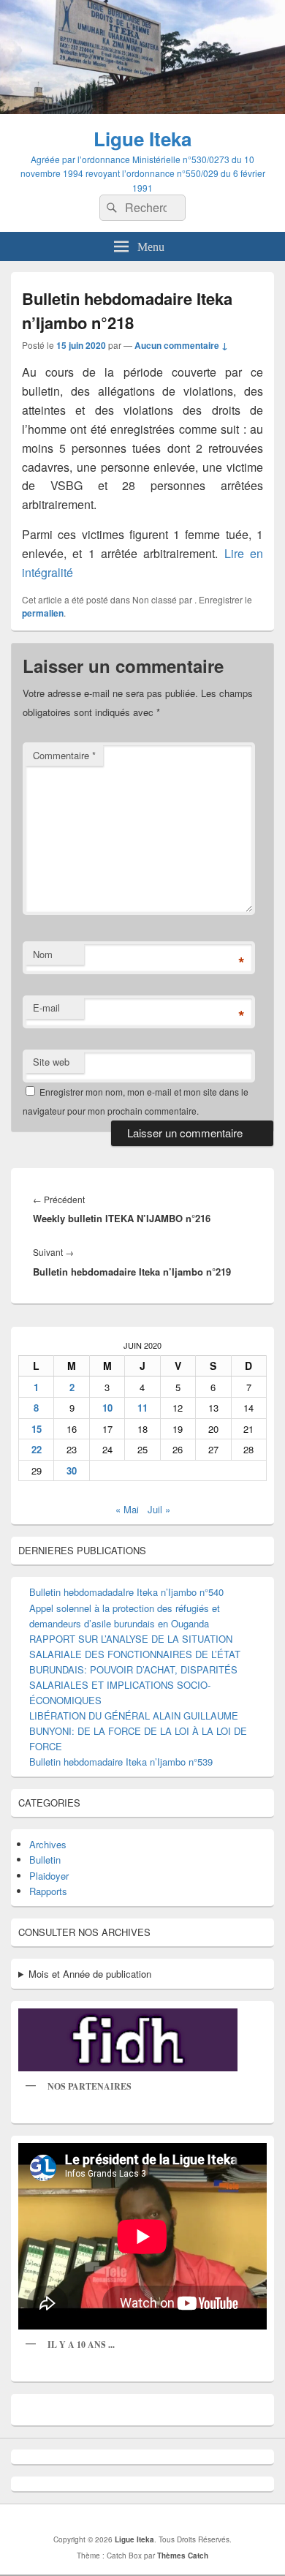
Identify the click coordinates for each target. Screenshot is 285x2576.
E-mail (46, 1008)
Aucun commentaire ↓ (181, 345)
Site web (51, 1062)
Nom (43, 954)
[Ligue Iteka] (142, 109)
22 (37, 1449)
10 (107, 1408)
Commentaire (64, 755)
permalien (43, 613)
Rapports (48, 1891)
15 (37, 1429)
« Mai (127, 1509)
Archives (48, 1844)
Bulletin (45, 1860)
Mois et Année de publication (90, 1974)
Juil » (159, 1509)
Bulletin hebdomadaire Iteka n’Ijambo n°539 (121, 1762)
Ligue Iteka (142, 139)
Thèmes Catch (183, 2556)
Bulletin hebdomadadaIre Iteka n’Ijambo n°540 (126, 1592)
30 (72, 1470)
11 (142, 1408)
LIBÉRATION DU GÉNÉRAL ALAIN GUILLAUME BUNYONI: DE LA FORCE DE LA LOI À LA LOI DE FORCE (138, 1731)
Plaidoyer (49, 1876)
